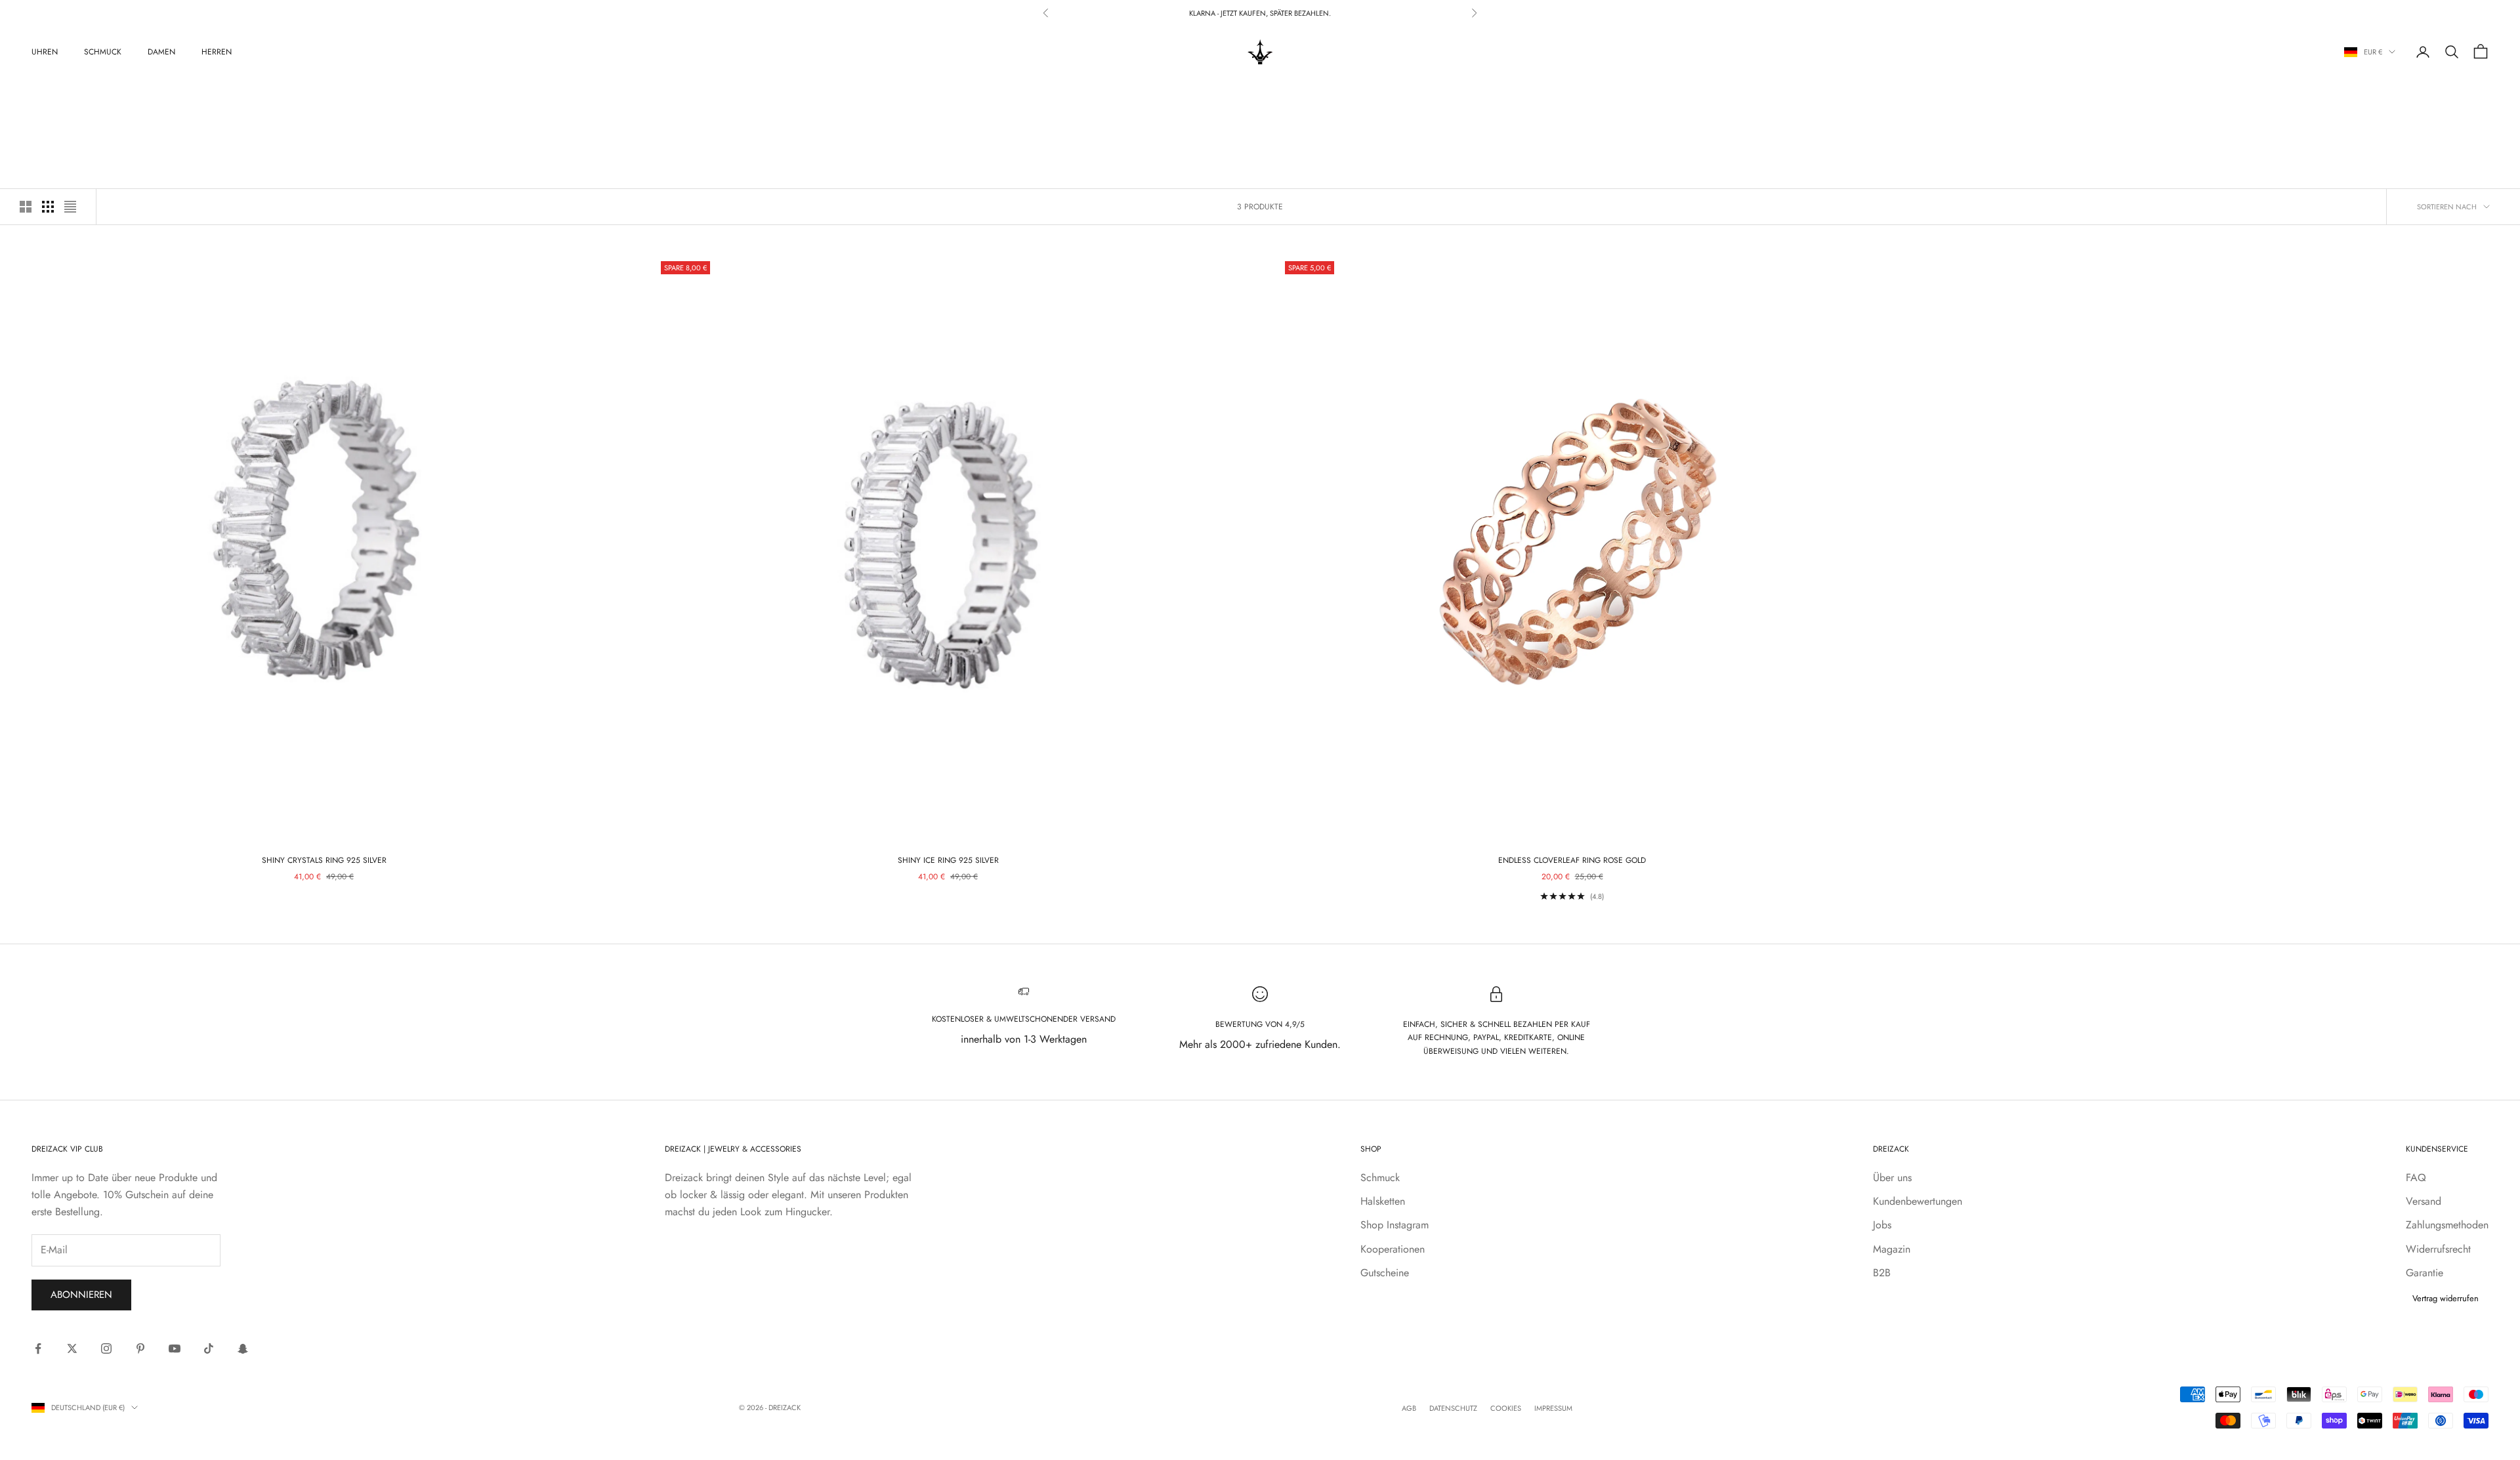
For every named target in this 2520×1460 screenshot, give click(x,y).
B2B (1882, 1273)
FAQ (2416, 1178)
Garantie (2425, 1273)
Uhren (45, 52)
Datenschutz (1453, 1408)
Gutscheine (1385, 1273)
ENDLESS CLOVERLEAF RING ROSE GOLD (1572, 860)
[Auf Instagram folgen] (106, 1348)
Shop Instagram (1395, 1225)
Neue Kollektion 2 (145, 97)
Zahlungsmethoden (2447, 1225)
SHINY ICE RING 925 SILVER (948, 860)
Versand (2424, 1201)
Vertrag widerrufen (2446, 1298)
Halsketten (1383, 1201)
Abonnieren (81, 1295)
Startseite (48, 97)
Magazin (1892, 1249)
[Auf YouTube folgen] (175, 1348)
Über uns (1892, 1178)
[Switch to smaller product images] (48, 207)
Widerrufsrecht (2438, 1249)
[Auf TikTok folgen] (209, 1348)
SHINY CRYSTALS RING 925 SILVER (324, 860)
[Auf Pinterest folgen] (140, 1348)
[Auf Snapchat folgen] (243, 1348)
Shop (89, 97)
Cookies (1506, 1408)
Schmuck (103, 52)
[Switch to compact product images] (70, 207)
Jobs (1882, 1225)
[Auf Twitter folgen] (72, 1348)
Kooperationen (1393, 1249)
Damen (161, 52)
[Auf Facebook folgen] (38, 1348)
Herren (217, 52)
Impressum (1553, 1408)
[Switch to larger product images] (26, 207)
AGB (1409, 1408)
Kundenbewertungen (1918, 1201)
